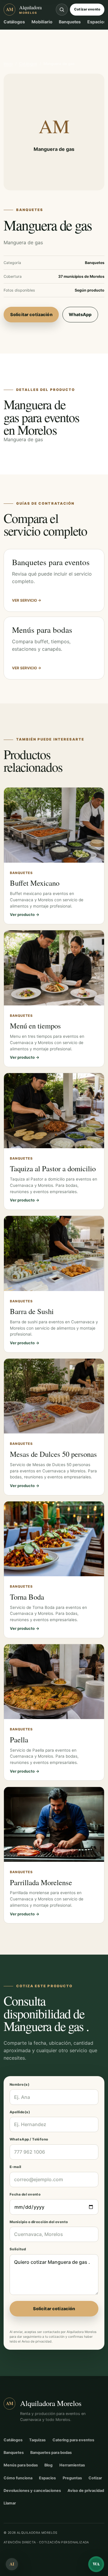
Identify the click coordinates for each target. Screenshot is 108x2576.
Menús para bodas (21, 2465)
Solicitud (18, 2249)
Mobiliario (42, 22)
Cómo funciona (18, 2478)
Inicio (8, 64)
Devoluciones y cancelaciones (32, 2491)
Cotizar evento (87, 9)
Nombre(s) (19, 2085)
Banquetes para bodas (51, 2453)
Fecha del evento (25, 2194)
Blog (48, 2465)
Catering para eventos (73, 2440)
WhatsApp (80, 314)
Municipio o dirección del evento (39, 2222)
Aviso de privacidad (37, 2341)
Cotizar (95, 2478)
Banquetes (70, 22)
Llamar (10, 2503)
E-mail (15, 2167)
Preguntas (72, 2478)
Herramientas (72, 2465)
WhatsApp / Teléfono (29, 2139)
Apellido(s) (20, 2112)
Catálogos (14, 22)
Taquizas (37, 2440)
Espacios (97, 22)
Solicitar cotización (31, 314)
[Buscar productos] (62, 10)
